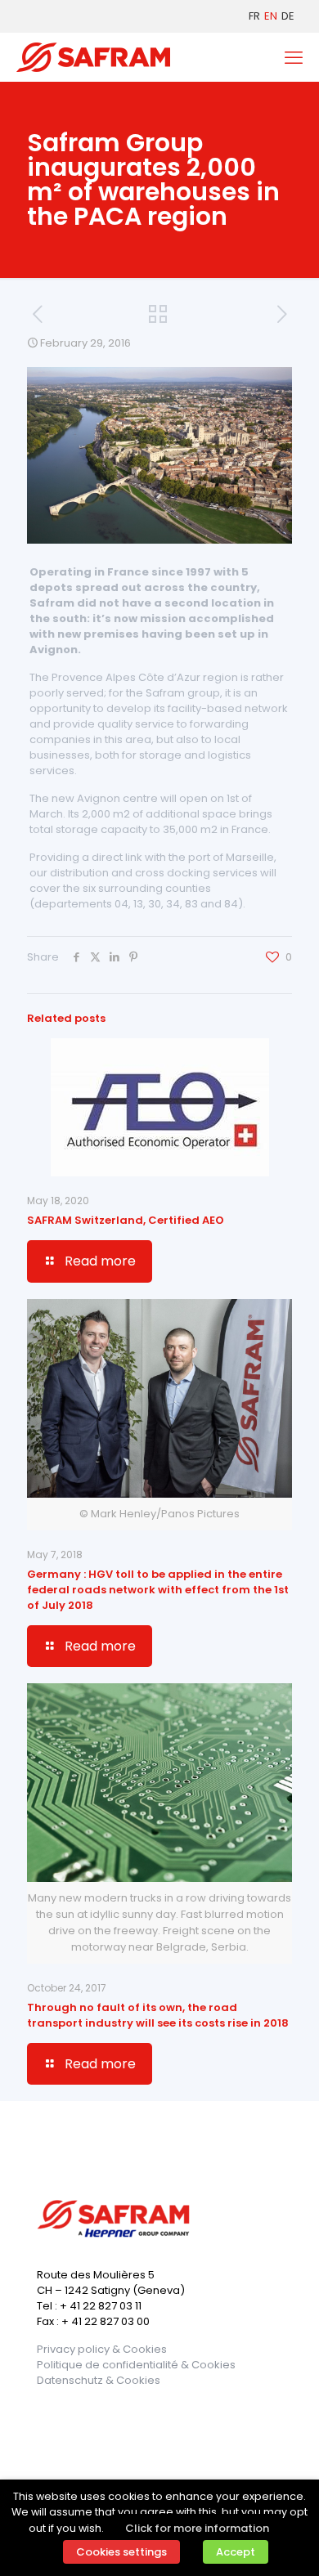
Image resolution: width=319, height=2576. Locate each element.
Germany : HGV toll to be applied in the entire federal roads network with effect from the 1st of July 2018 (158, 1590)
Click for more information (197, 2528)
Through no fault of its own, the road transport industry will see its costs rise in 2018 (158, 2015)
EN (271, 16)
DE (288, 16)
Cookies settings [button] (121, 2552)
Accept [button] (236, 2552)
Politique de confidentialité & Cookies (136, 2365)
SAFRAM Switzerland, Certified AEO (126, 1220)
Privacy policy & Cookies (102, 2349)
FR (254, 16)
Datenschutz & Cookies (99, 2380)
